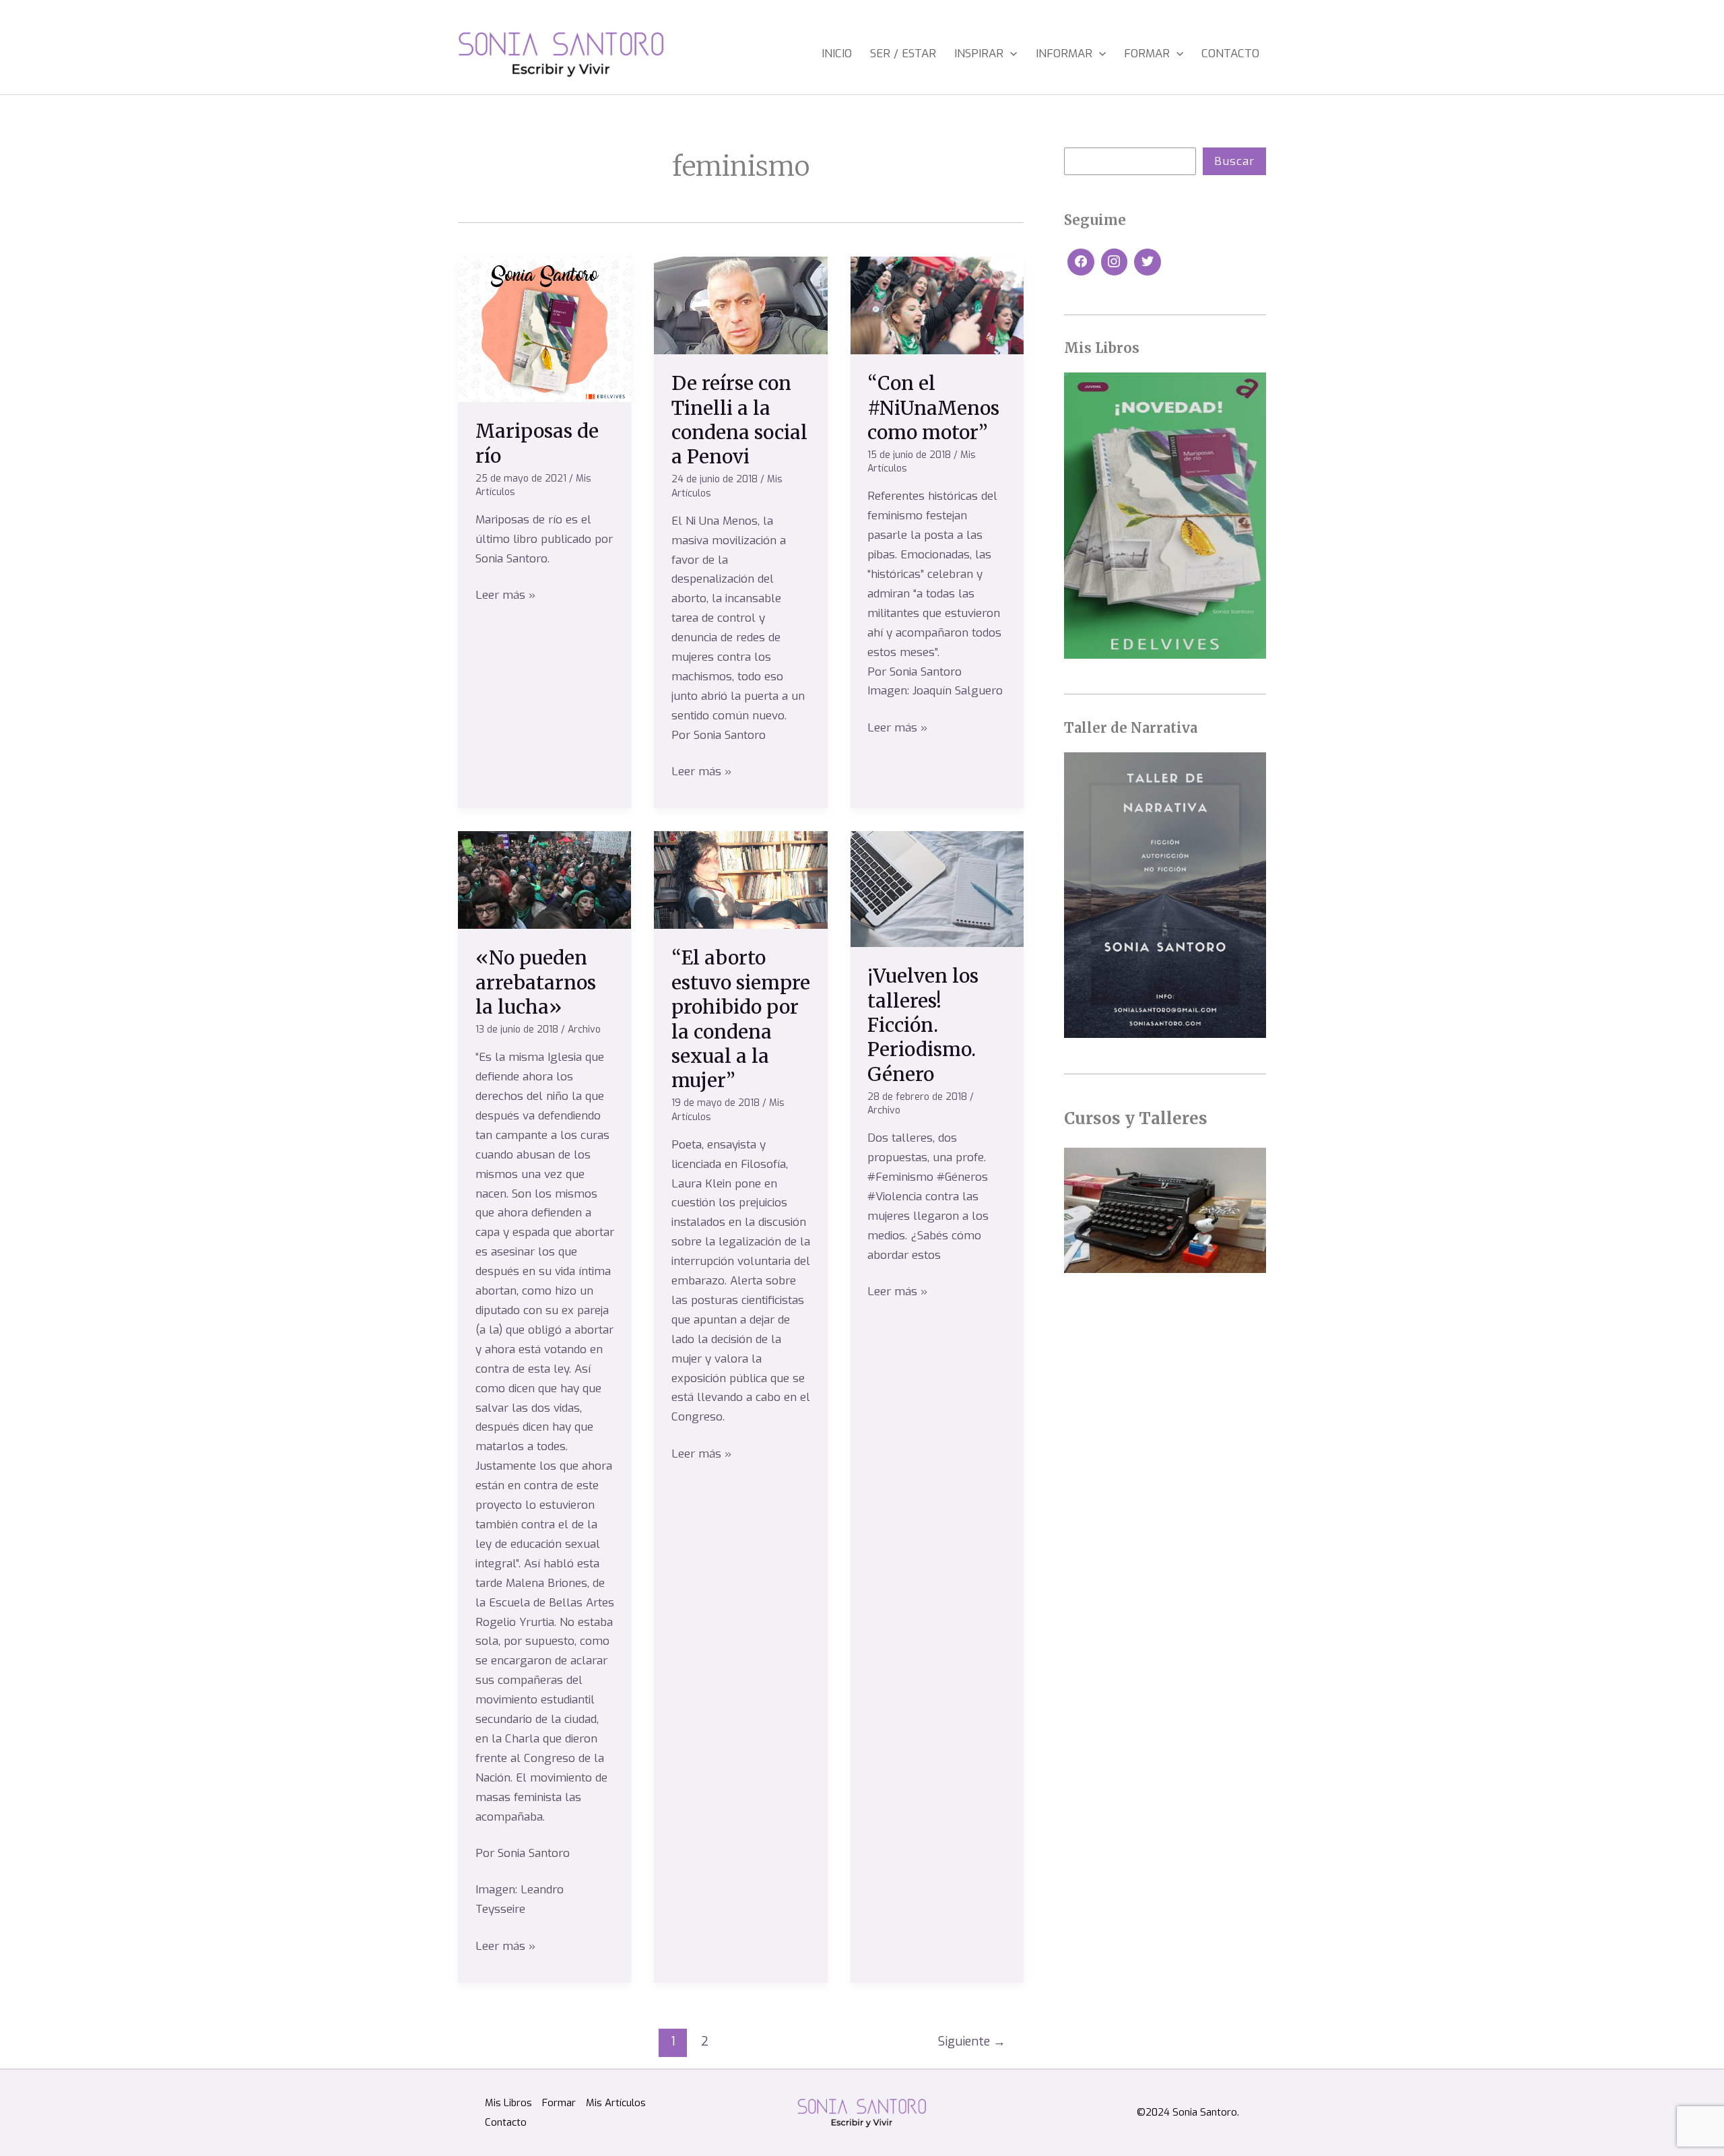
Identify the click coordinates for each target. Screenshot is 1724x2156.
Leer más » (505, 594)
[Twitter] (1148, 262)
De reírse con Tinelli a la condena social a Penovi (739, 420)
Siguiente (972, 2041)
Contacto (1230, 54)
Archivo (584, 1030)
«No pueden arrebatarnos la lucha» (536, 982)
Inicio (837, 54)
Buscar (1234, 161)
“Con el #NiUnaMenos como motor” (933, 408)
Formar (1147, 54)
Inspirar (979, 54)
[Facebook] (1081, 262)
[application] (1010, 54)
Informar (1064, 54)
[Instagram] (1115, 262)
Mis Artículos (616, 2103)
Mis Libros (508, 2103)
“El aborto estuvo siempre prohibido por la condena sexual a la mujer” (741, 1019)
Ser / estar (903, 54)
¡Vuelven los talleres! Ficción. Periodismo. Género (923, 1025)
